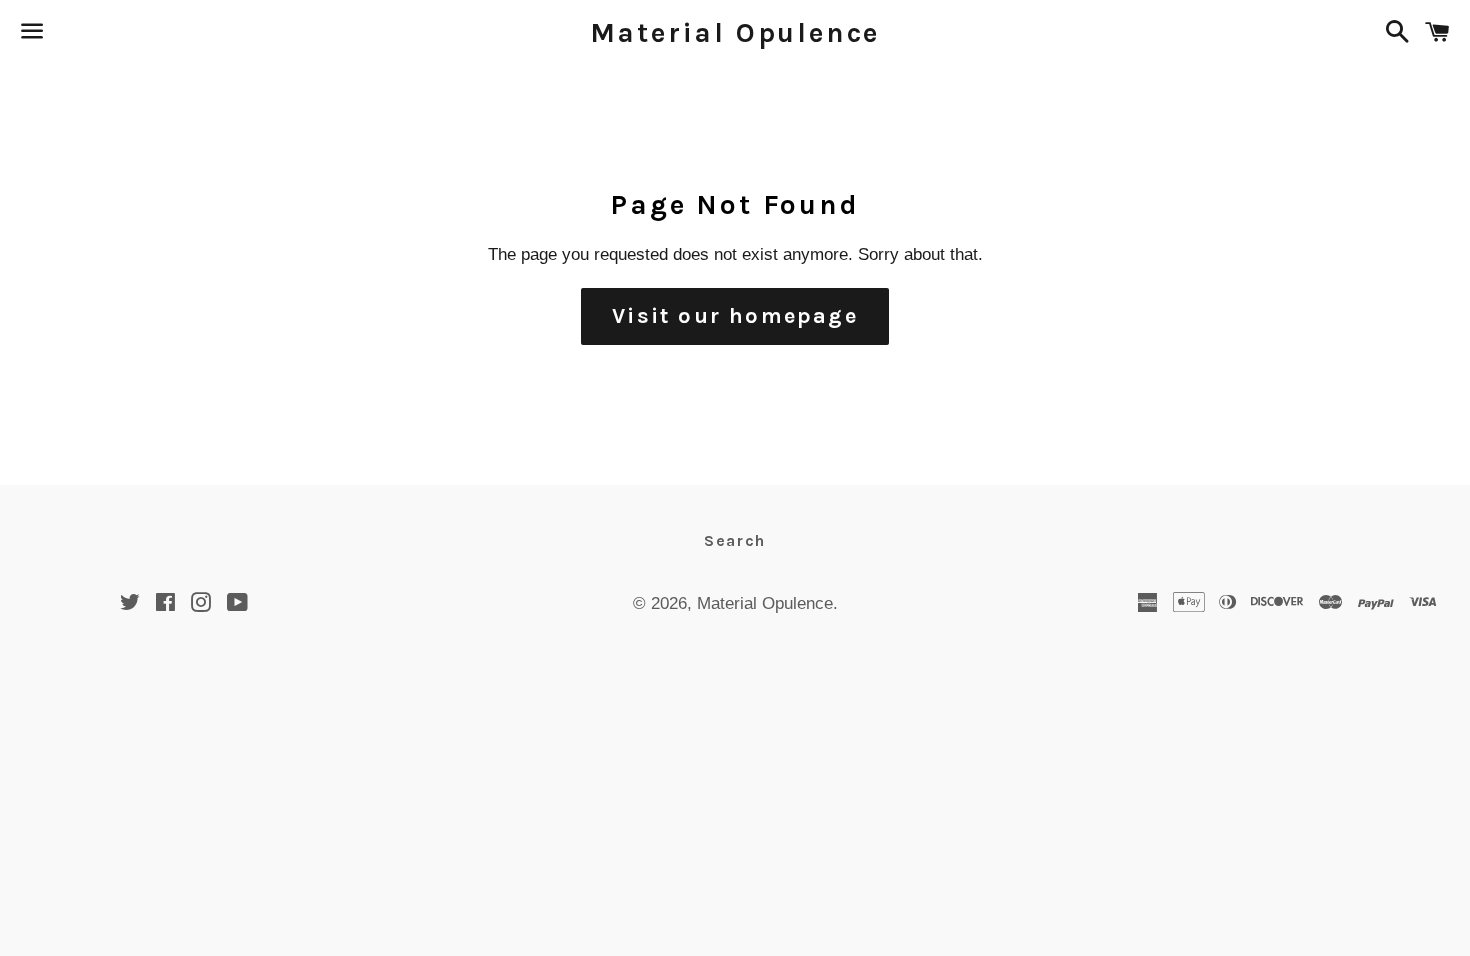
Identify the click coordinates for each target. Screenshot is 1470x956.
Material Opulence (735, 32)
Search (735, 540)
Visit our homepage (735, 316)
